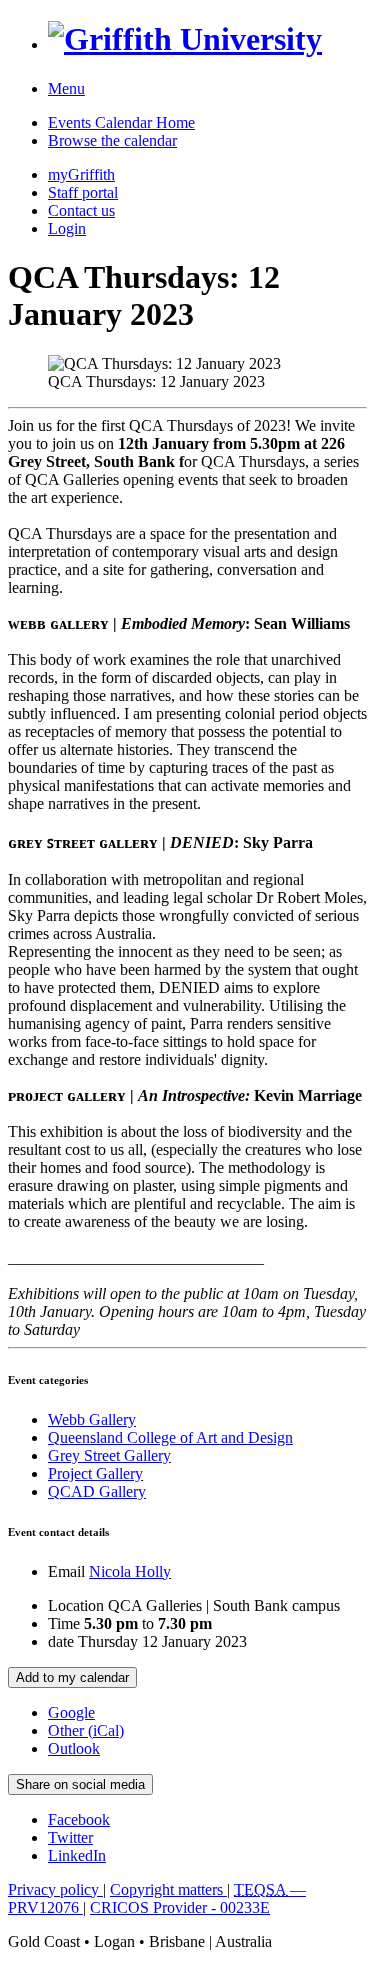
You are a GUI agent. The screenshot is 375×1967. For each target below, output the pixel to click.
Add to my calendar (72, 1677)
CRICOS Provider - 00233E (180, 1907)
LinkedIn (77, 1855)
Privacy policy (55, 1889)
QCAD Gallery (97, 1491)
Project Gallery (95, 1473)
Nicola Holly (130, 1571)
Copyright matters (168, 1889)
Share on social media (80, 1784)
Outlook (74, 1748)
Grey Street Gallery (109, 1455)
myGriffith (81, 174)
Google (71, 1712)
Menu (66, 88)
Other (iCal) (86, 1730)
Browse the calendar (112, 140)
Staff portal (83, 192)
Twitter (70, 1837)
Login (67, 228)
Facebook (79, 1819)
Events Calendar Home (121, 122)
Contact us (81, 210)
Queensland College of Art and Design (170, 1437)
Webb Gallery (92, 1419)
